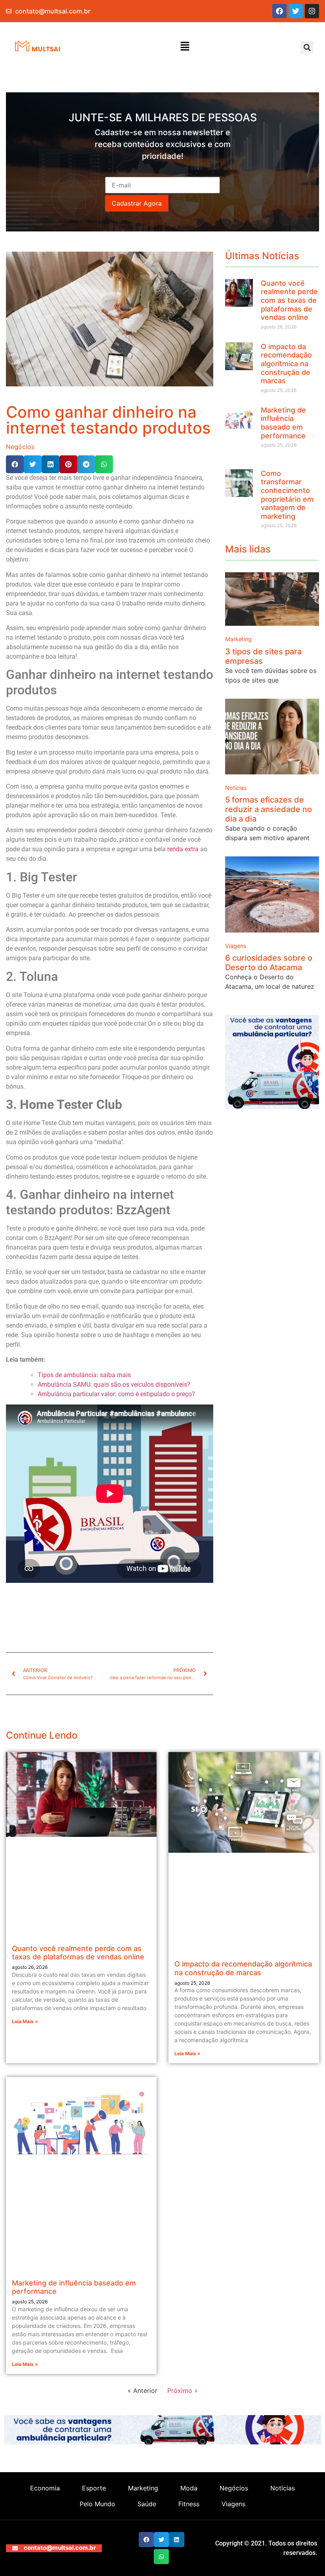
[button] (185, 47)
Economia (45, 2488)
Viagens (236, 946)
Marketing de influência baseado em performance (283, 423)
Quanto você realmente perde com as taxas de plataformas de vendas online (289, 300)
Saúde (147, 2504)
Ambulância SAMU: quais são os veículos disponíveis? (114, 1385)
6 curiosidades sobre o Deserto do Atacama (269, 963)
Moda (189, 2488)
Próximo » (183, 2391)
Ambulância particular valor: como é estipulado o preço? (117, 1394)
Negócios (20, 447)
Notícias (236, 788)
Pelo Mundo (97, 2504)
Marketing (238, 639)
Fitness (189, 2504)
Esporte (94, 2488)
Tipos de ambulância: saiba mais (84, 1375)
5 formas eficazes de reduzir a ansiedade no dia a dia (269, 809)
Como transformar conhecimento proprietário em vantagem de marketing (287, 495)
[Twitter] (296, 11)
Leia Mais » (25, 2021)
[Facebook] (279, 11)
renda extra (183, 849)
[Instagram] (312, 11)
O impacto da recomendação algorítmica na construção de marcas (286, 364)
